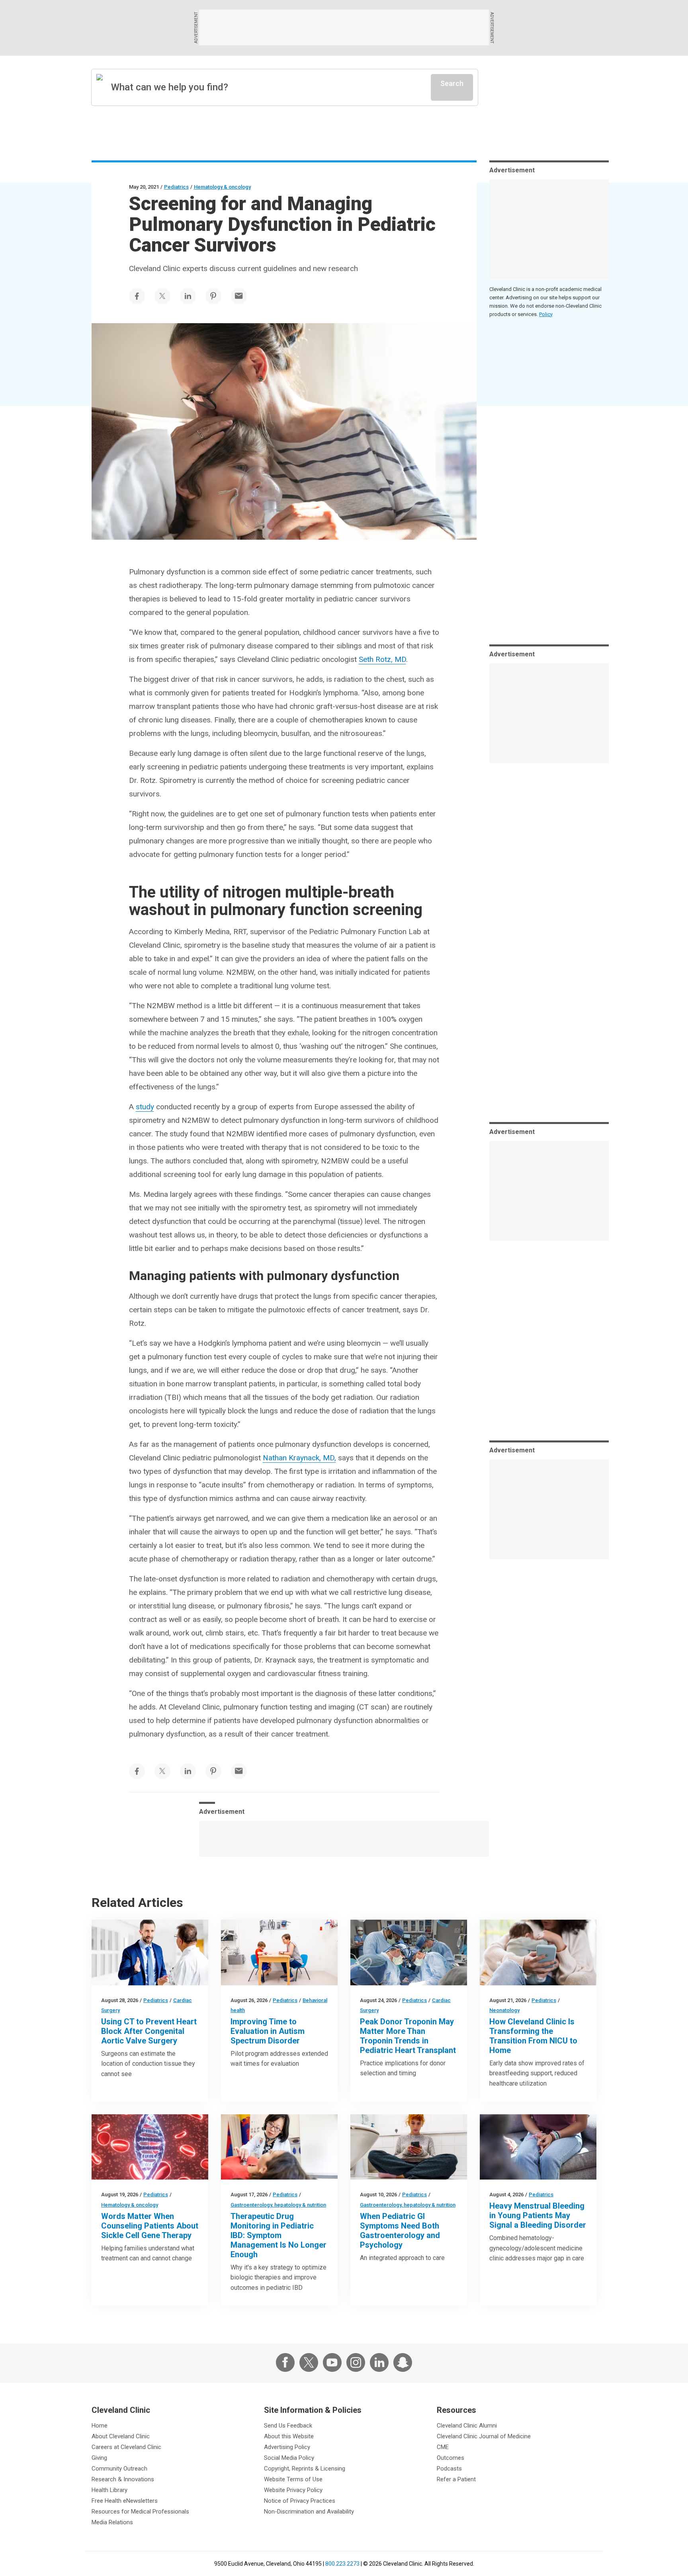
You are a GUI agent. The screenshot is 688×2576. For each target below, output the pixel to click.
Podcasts (449, 2469)
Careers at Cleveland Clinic (126, 2447)
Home (100, 2426)
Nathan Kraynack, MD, (299, 1458)
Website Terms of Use (293, 2479)
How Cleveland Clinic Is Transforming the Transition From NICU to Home (533, 2036)
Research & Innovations (123, 2479)
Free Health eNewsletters (125, 2501)
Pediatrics (176, 187)
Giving (99, 2458)
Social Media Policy (289, 2458)
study (145, 1107)
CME (443, 2447)
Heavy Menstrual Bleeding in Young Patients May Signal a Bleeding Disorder (538, 2215)
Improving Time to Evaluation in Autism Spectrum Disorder (268, 2031)
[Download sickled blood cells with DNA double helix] (150, 2147)
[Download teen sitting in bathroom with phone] (409, 2147)
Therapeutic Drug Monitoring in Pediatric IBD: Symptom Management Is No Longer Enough (279, 2235)
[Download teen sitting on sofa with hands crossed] (538, 2147)
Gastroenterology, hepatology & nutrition (278, 2205)
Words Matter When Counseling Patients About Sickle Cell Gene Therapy (150, 2226)
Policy (546, 314)
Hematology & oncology (222, 187)
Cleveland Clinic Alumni (467, 2426)
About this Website (289, 2436)
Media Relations (112, 2522)
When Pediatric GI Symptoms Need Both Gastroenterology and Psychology (400, 2231)
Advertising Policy (287, 2447)
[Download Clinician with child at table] (279, 1952)
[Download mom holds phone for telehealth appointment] (538, 1952)
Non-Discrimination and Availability (309, 2512)
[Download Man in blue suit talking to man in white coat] (150, 1952)
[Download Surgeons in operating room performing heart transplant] (409, 1952)
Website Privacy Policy (293, 2490)
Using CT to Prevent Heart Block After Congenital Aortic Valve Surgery (149, 2031)
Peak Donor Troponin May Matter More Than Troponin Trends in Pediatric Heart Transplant (408, 2036)
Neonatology (504, 2010)
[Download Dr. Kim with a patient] (279, 2147)
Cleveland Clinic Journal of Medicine (484, 2436)
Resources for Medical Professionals (140, 2512)
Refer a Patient (456, 2479)
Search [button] (452, 83)
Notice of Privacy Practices (300, 2501)
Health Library (109, 2490)
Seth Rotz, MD (382, 659)
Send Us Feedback (288, 2426)
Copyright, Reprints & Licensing (305, 2469)
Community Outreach (119, 2469)
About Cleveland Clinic (121, 2436)
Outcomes (451, 2458)
